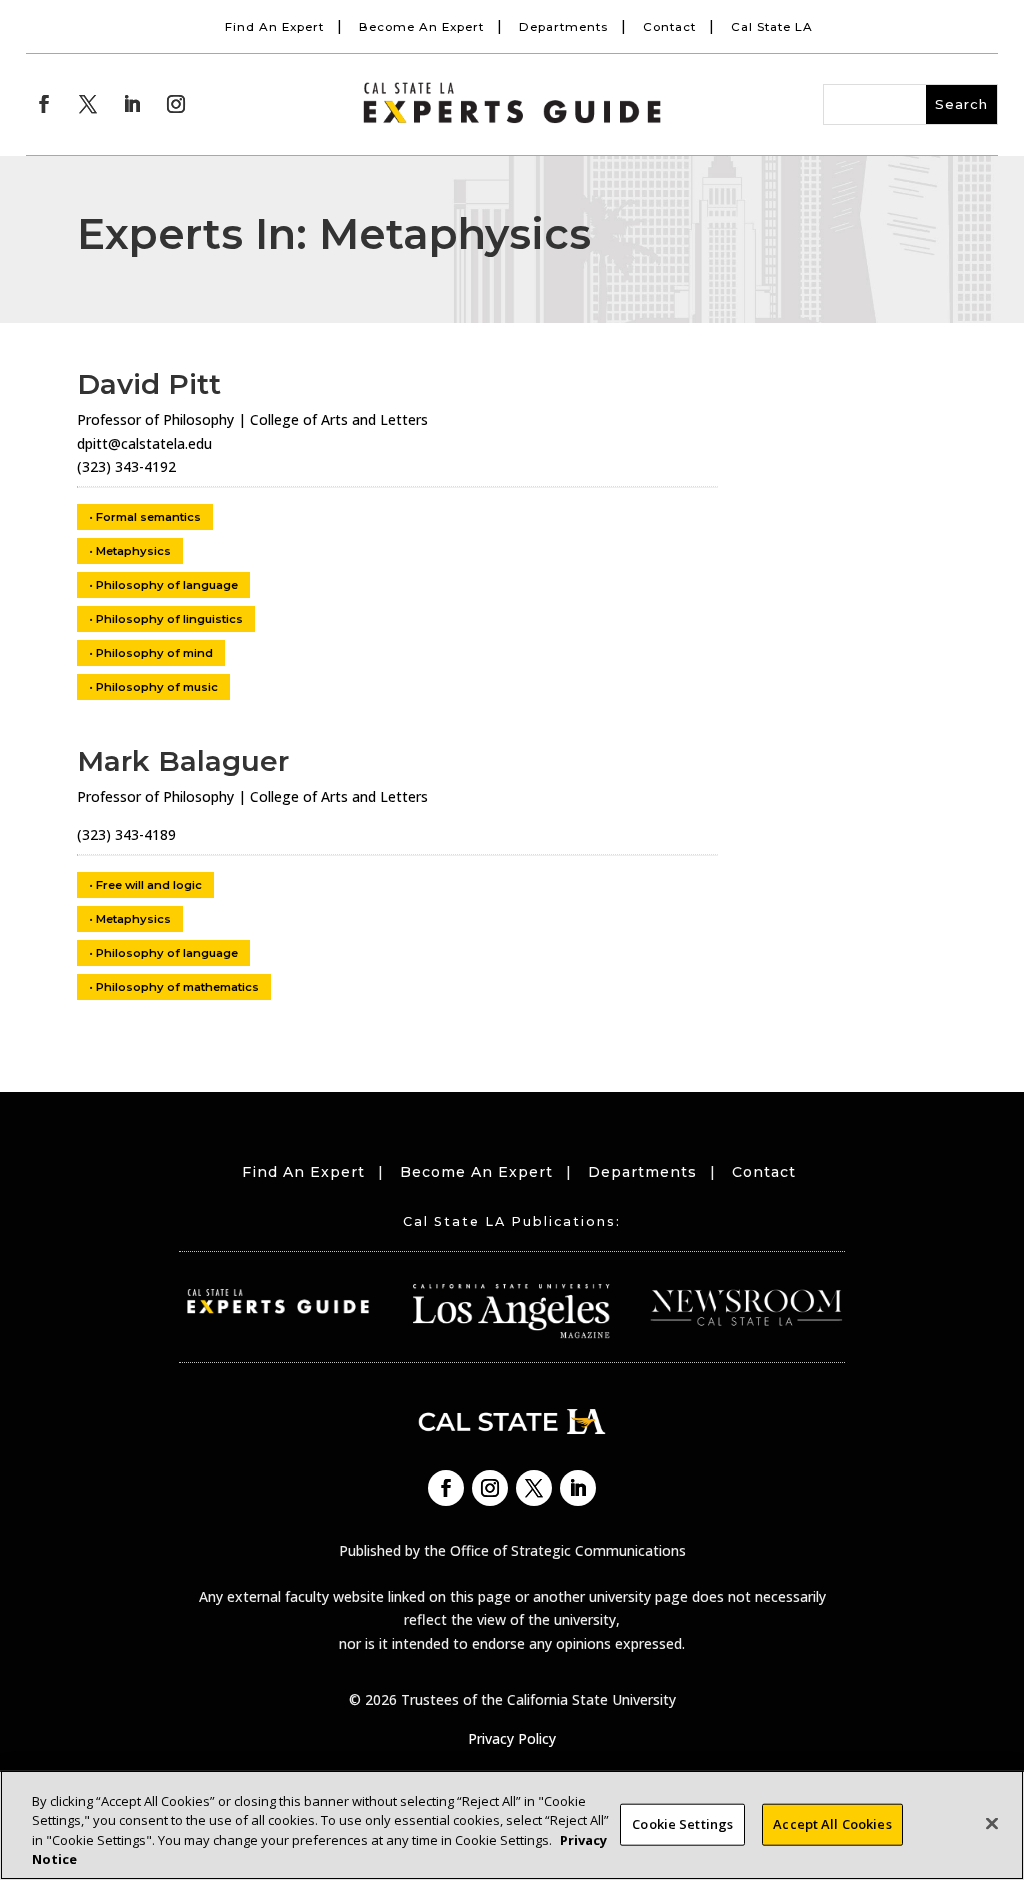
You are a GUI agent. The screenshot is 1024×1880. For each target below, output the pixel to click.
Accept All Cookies (832, 1824)
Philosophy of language (167, 585)
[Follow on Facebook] (44, 104)
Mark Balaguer (183, 761)
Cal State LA (772, 27)
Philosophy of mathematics (177, 987)
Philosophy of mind (154, 653)
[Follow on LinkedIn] (132, 104)
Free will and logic (149, 885)
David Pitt (149, 384)
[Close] (992, 1823)
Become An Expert (421, 27)
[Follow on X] (88, 104)
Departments (563, 27)
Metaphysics (133, 551)
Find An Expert (274, 27)
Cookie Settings (682, 1824)
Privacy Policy (512, 1738)
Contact (669, 27)
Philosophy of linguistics (169, 619)
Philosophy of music (157, 687)
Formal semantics (148, 517)
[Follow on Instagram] (176, 104)
